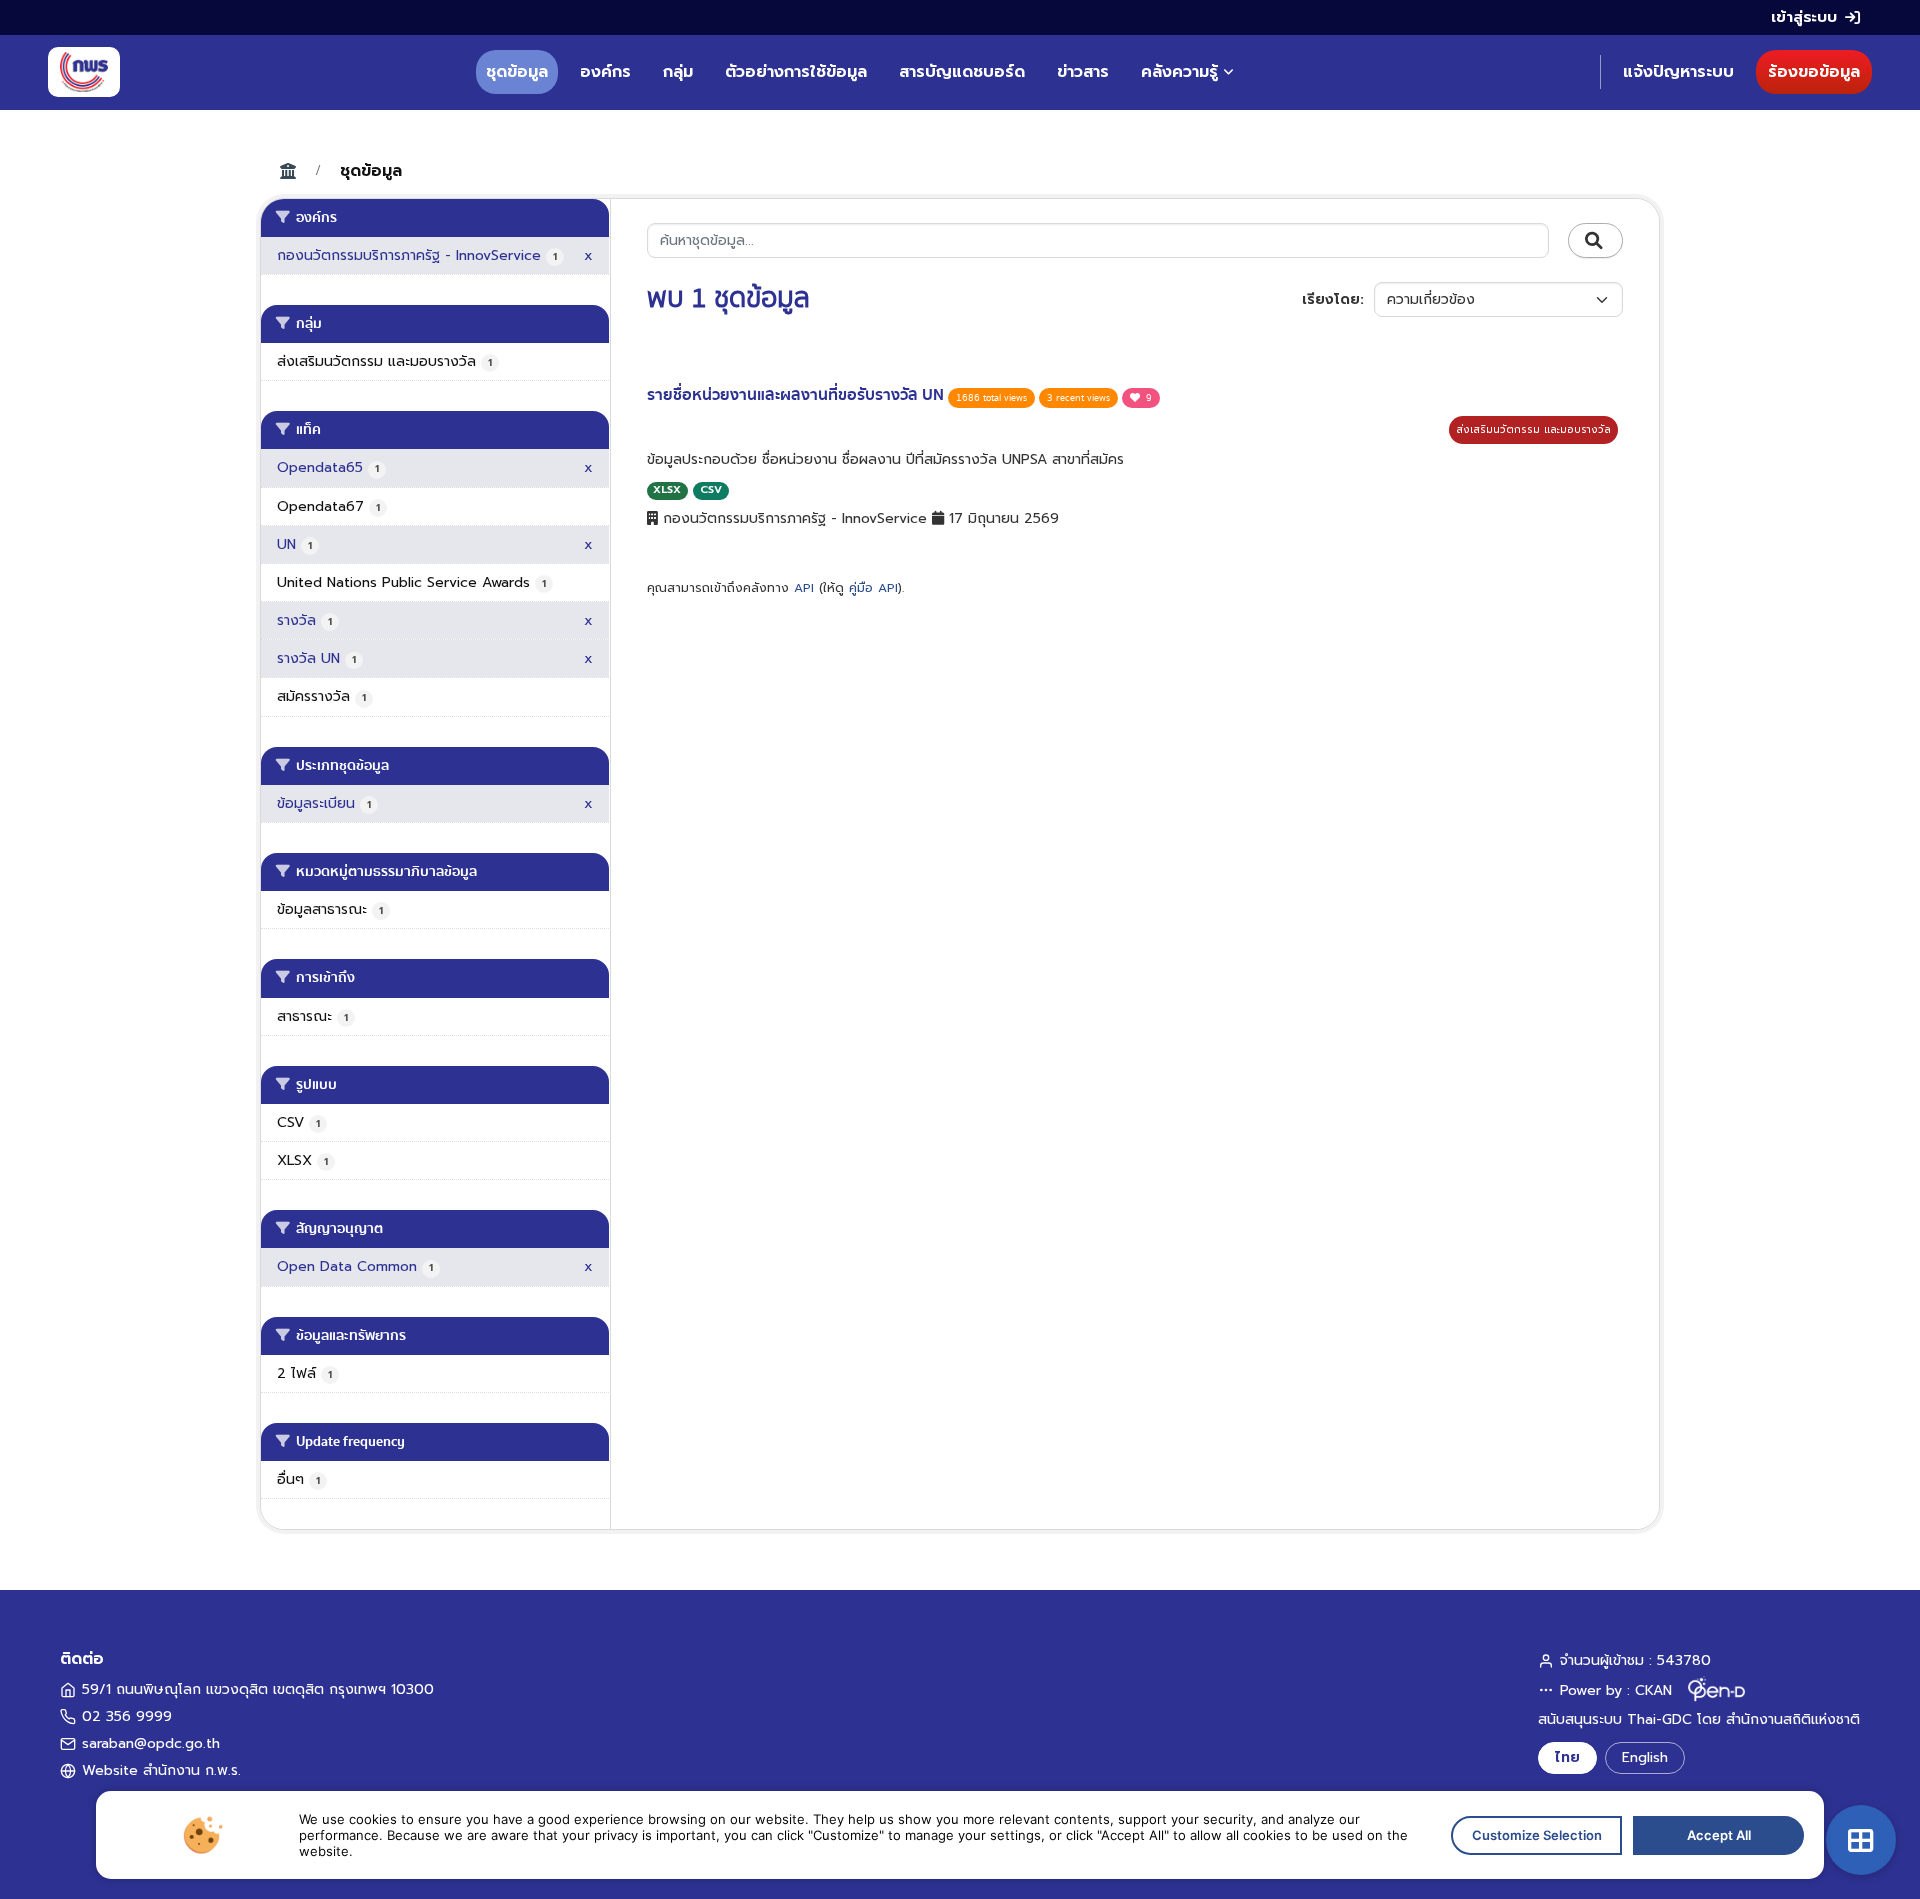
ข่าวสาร (1083, 72)
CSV (711, 489)
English (1645, 1757)
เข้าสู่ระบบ (1804, 17)
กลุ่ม (678, 72)
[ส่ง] (1595, 241)
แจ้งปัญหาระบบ (1678, 72)
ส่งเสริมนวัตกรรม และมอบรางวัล (1533, 429)
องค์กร (605, 72)
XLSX (667, 489)
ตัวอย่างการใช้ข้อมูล (796, 72)
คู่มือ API (873, 588)
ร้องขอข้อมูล (1814, 72)
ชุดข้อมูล (517, 72)
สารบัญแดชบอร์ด (962, 72)
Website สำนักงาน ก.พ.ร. (161, 1770)
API (804, 588)
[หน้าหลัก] (84, 72)
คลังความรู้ (1179, 72)
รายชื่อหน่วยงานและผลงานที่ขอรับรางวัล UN (797, 395)
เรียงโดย (1331, 299)
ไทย (1567, 1757)
